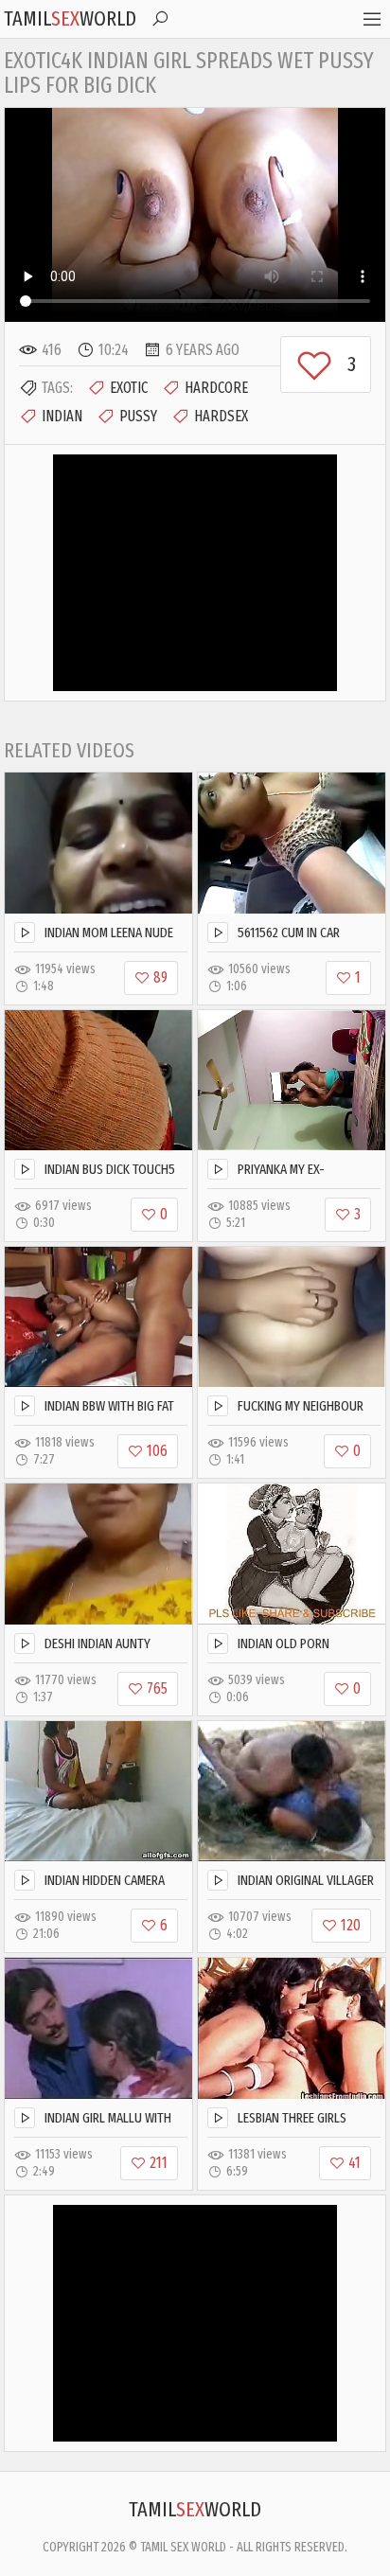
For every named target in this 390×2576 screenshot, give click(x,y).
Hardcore (216, 388)
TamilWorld (70, 18)
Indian (62, 416)
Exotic (129, 388)
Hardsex (221, 416)
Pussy (138, 416)
